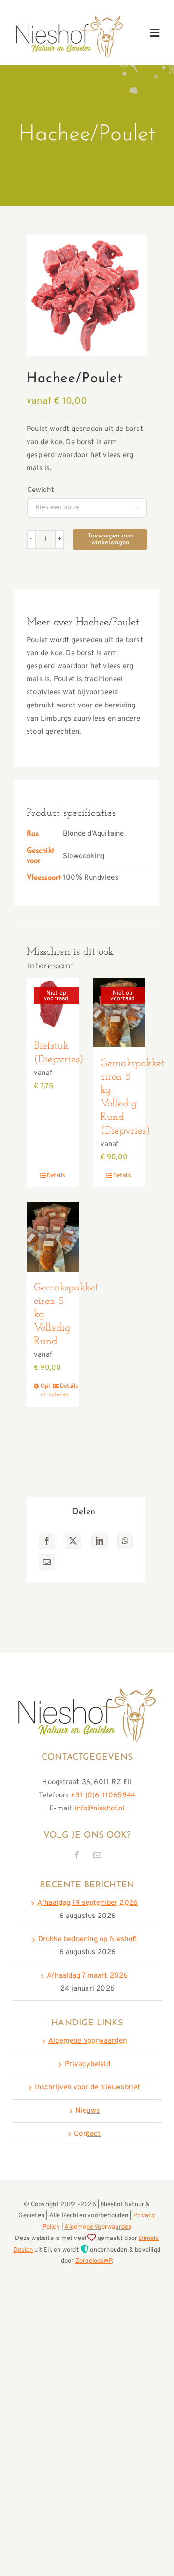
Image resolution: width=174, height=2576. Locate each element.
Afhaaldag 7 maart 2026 (87, 1976)
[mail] (97, 1855)
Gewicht (41, 490)
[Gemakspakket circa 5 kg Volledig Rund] (53, 1236)
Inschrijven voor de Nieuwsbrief (87, 2088)
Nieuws (87, 2111)
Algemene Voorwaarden (87, 2041)
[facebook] (77, 1855)
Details (56, 1176)
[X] (73, 1541)
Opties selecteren (46, 1391)
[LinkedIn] (100, 1541)
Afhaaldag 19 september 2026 (87, 1903)
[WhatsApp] (125, 1541)
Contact (87, 2134)
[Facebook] (47, 1541)
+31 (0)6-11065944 (103, 1796)
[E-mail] (47, 1562)
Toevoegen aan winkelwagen (110, 539)
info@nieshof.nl (100, 1809)
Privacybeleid (87, 2064)
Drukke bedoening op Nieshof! (88, 1940)
